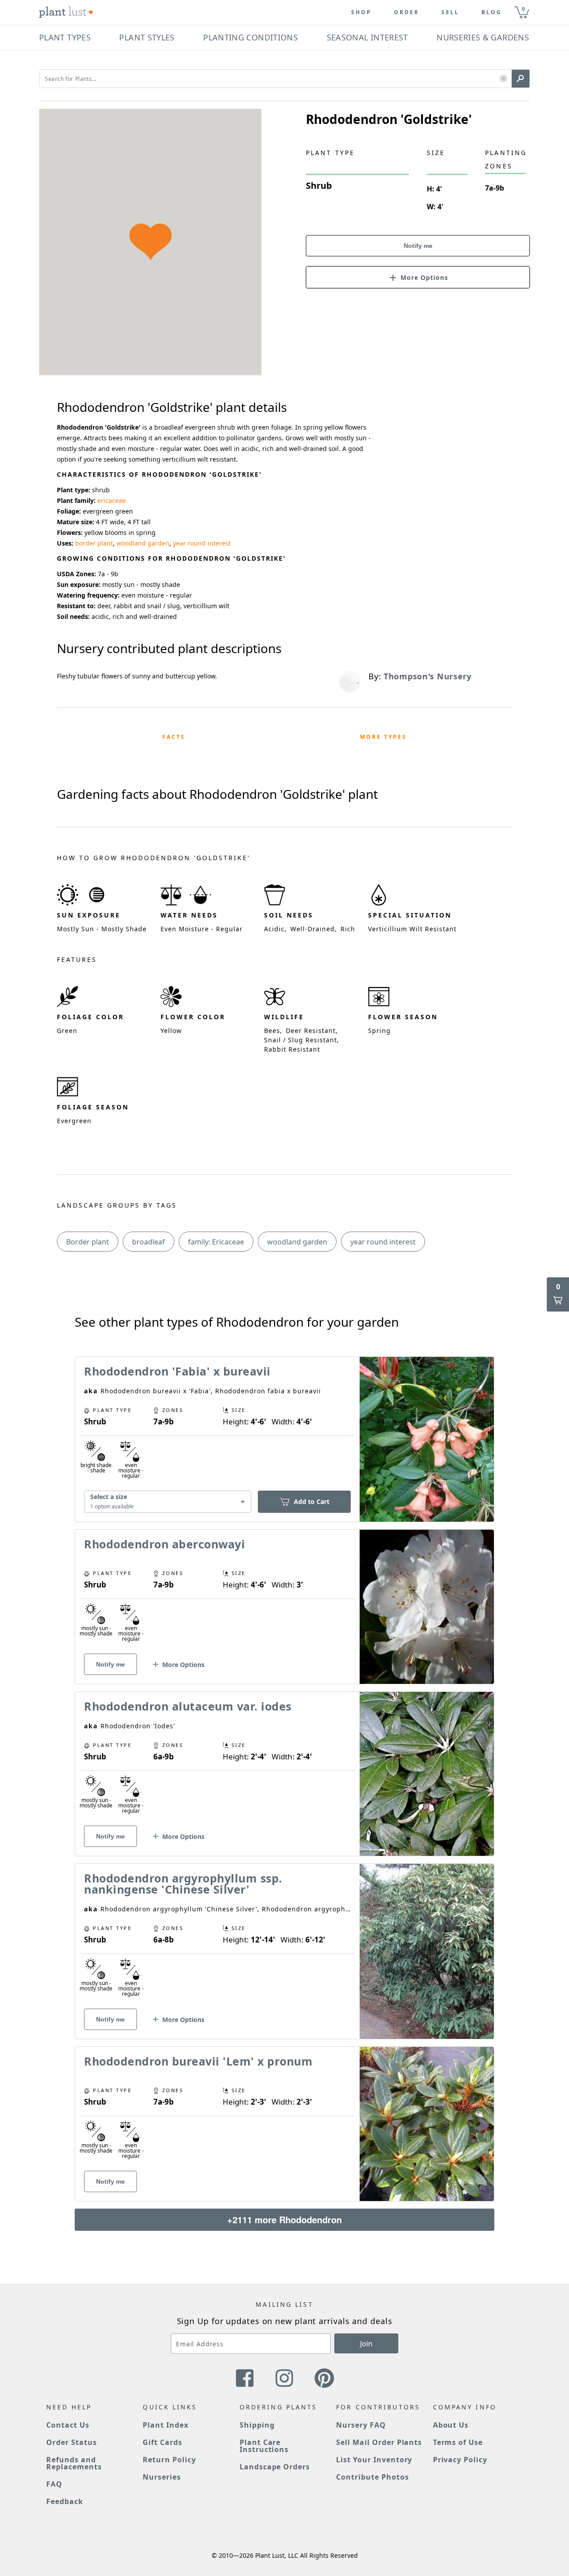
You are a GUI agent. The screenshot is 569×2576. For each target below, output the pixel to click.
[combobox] (168, 1502)
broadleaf (148, 1242)
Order (407, 12)
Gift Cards (162, 2442)
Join (366, 2344)
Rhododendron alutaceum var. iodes (188, 1706)
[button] (503, 79)
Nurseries (162, 2477)
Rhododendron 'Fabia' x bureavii (177, 1371)
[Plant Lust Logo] (66, 12)
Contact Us (68, 2425)
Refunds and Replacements (74, 2463)
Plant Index (166, 2425)
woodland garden (143, 543)
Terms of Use (458, 2442)
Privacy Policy (460, 2460)
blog (492, 12)
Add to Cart (312, 1501)
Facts (174, 737)
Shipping (257, 2425)
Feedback (65, 2501)
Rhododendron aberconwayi (164, 1544)
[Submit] (521, 79)
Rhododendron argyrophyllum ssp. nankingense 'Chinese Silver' (183, 1884)
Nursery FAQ (361, 2425)
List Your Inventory (374, 2460)
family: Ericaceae (216, 1242)
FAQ (54, 2484)
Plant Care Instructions (264, 2446)
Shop (361, 12)
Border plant (88, 1242)
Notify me (418, 246)
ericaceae (112, 500)
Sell (450, 12)
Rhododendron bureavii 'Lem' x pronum (198, 2061)
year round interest (202, 543)
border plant (94, 543)
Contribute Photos (372, 2477)
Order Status (72, 2442)
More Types (383, 737)
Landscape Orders (275, 2467)
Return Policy (169, 2460)
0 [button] (523, 9)
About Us (451, 2425)
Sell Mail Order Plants (379, 2442)
